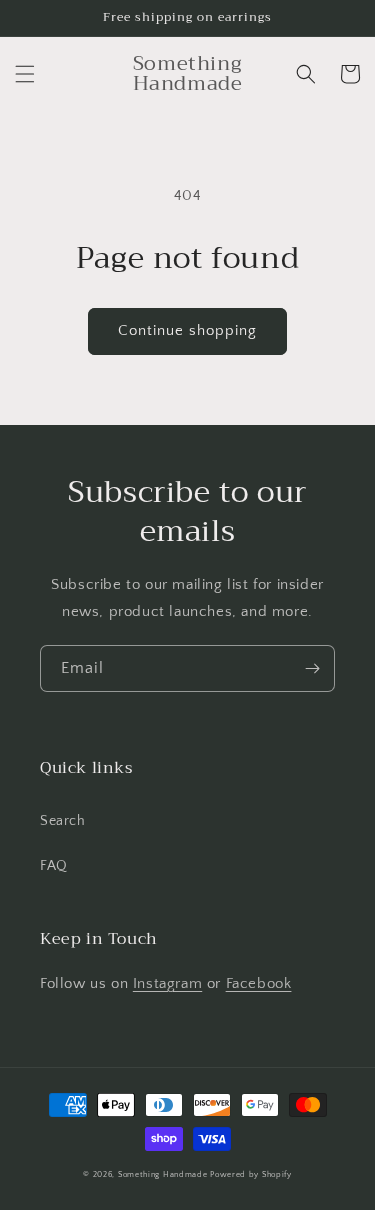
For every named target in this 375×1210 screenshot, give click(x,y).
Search (63, 821)
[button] (25, 74)
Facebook (259, 983)
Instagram (167, 983)
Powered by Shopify (251, 1174)
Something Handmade (163, 1174)
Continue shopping (187, 330)
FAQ (54, 866)
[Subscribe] (312, 668)
